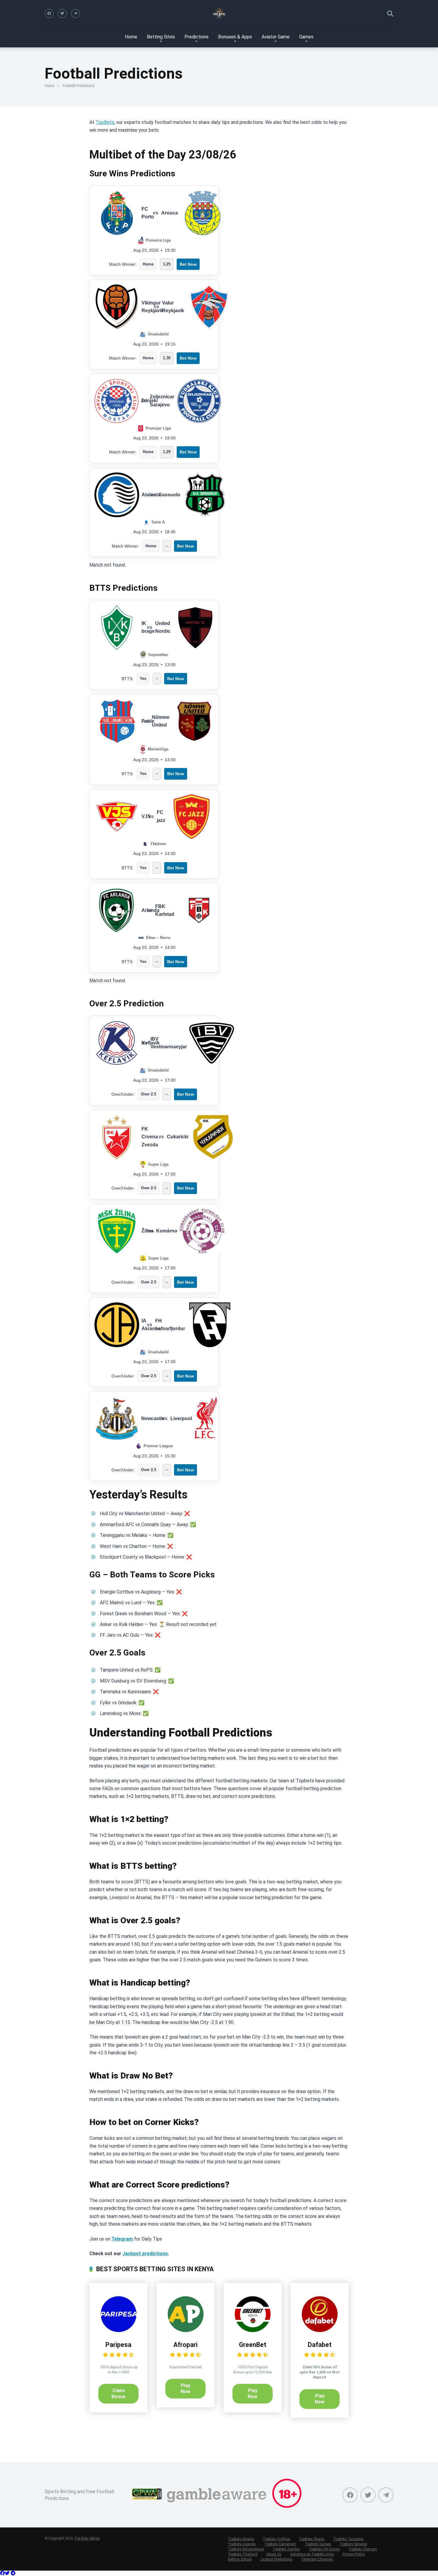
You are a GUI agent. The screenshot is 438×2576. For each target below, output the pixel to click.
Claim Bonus (118, 2394)
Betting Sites (161, 37)
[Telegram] (13, 2573)
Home (131, 37)
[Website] (75, 13)
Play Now (185, 2388)
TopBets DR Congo (324, 2549)
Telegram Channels (317, 2559)
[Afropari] (186, 2330)
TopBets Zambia (286, 2549)
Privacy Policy (354, 2554)
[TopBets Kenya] (219, 13)
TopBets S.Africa (276, 2539)
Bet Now (188, 264)
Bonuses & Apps (235, 37)
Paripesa (118, 2345)
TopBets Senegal (353, 2544)
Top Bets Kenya (87, 2538)
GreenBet (253, 2345)
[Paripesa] (119, 2330)
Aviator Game (276, 37)
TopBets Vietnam (363, 2549)
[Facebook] (49, 13)
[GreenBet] (253, 2330)
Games (306, 37)
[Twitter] (62, 13)
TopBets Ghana (312, 2539)
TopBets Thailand (243, 2554)
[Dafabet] (320, 2330)
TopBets (105, 122)
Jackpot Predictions (276, 2559)
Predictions (197, 37)
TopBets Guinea (318, 2544)
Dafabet (320, 2345)
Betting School (240, 2559)
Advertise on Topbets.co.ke (312, 2554)
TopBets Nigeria (241, 2539)
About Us (274, 2554)
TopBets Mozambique (246, 2549)
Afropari (185, 2345)
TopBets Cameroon (280, 2544)
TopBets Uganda (242, 2544)
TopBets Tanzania (348, 2539)
